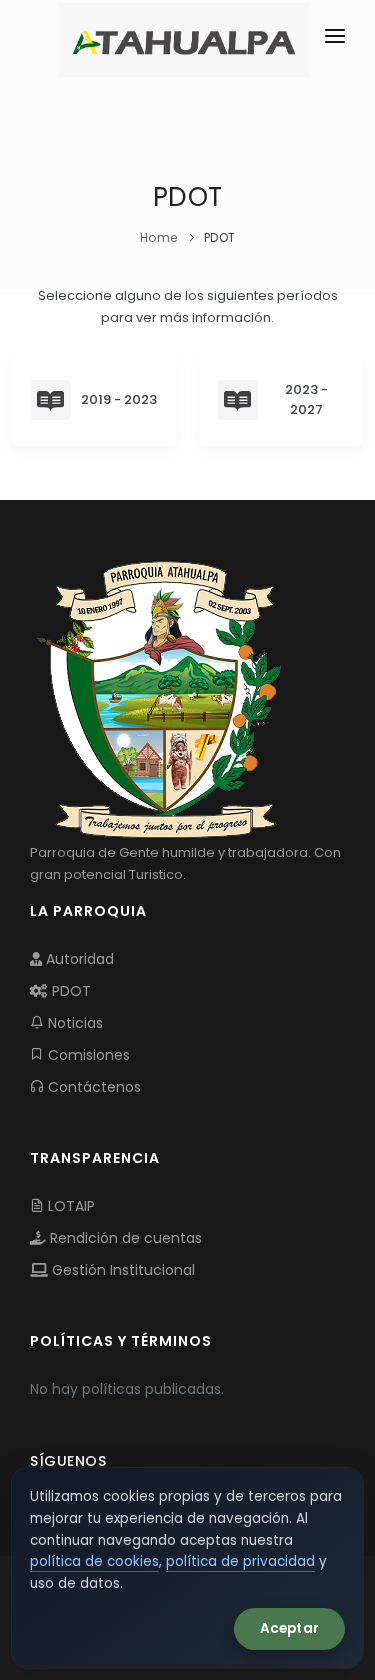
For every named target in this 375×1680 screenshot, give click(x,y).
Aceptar (289, 1628)
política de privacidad (240, 1561)
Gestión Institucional (121, 1270)
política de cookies (94, 1561)
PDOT (69, 991)
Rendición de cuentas (124, 1238)
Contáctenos (92, 1087)
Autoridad (78, 959)
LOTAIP (69, 1206)
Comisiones (87, 1055)
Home (159, 237)
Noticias (73, 1023)
